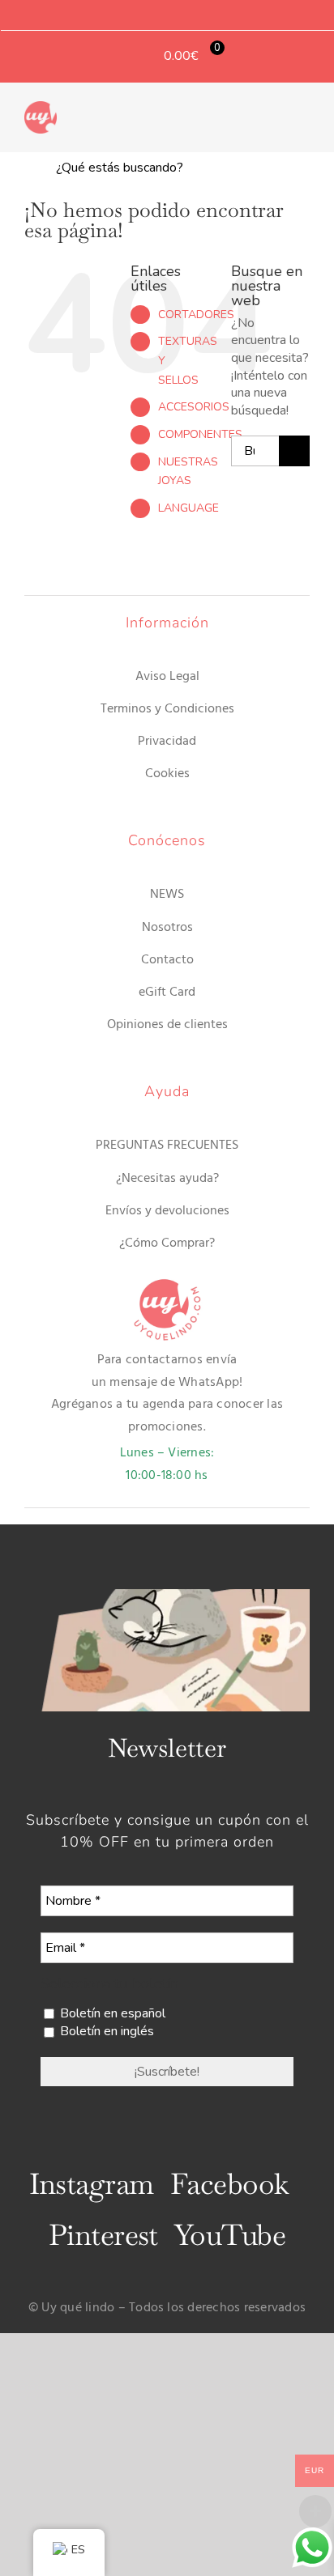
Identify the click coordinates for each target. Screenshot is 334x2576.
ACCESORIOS (194, 407)
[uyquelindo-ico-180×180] (41, 108)
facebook (230, 2184)
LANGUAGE (188, 508)
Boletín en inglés (105, 2031)
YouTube (230, 2235)
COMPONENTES (200, 434)
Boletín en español (111, 2013)
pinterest (103, 2235)
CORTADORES (196, 315)
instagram (92, 2184)
